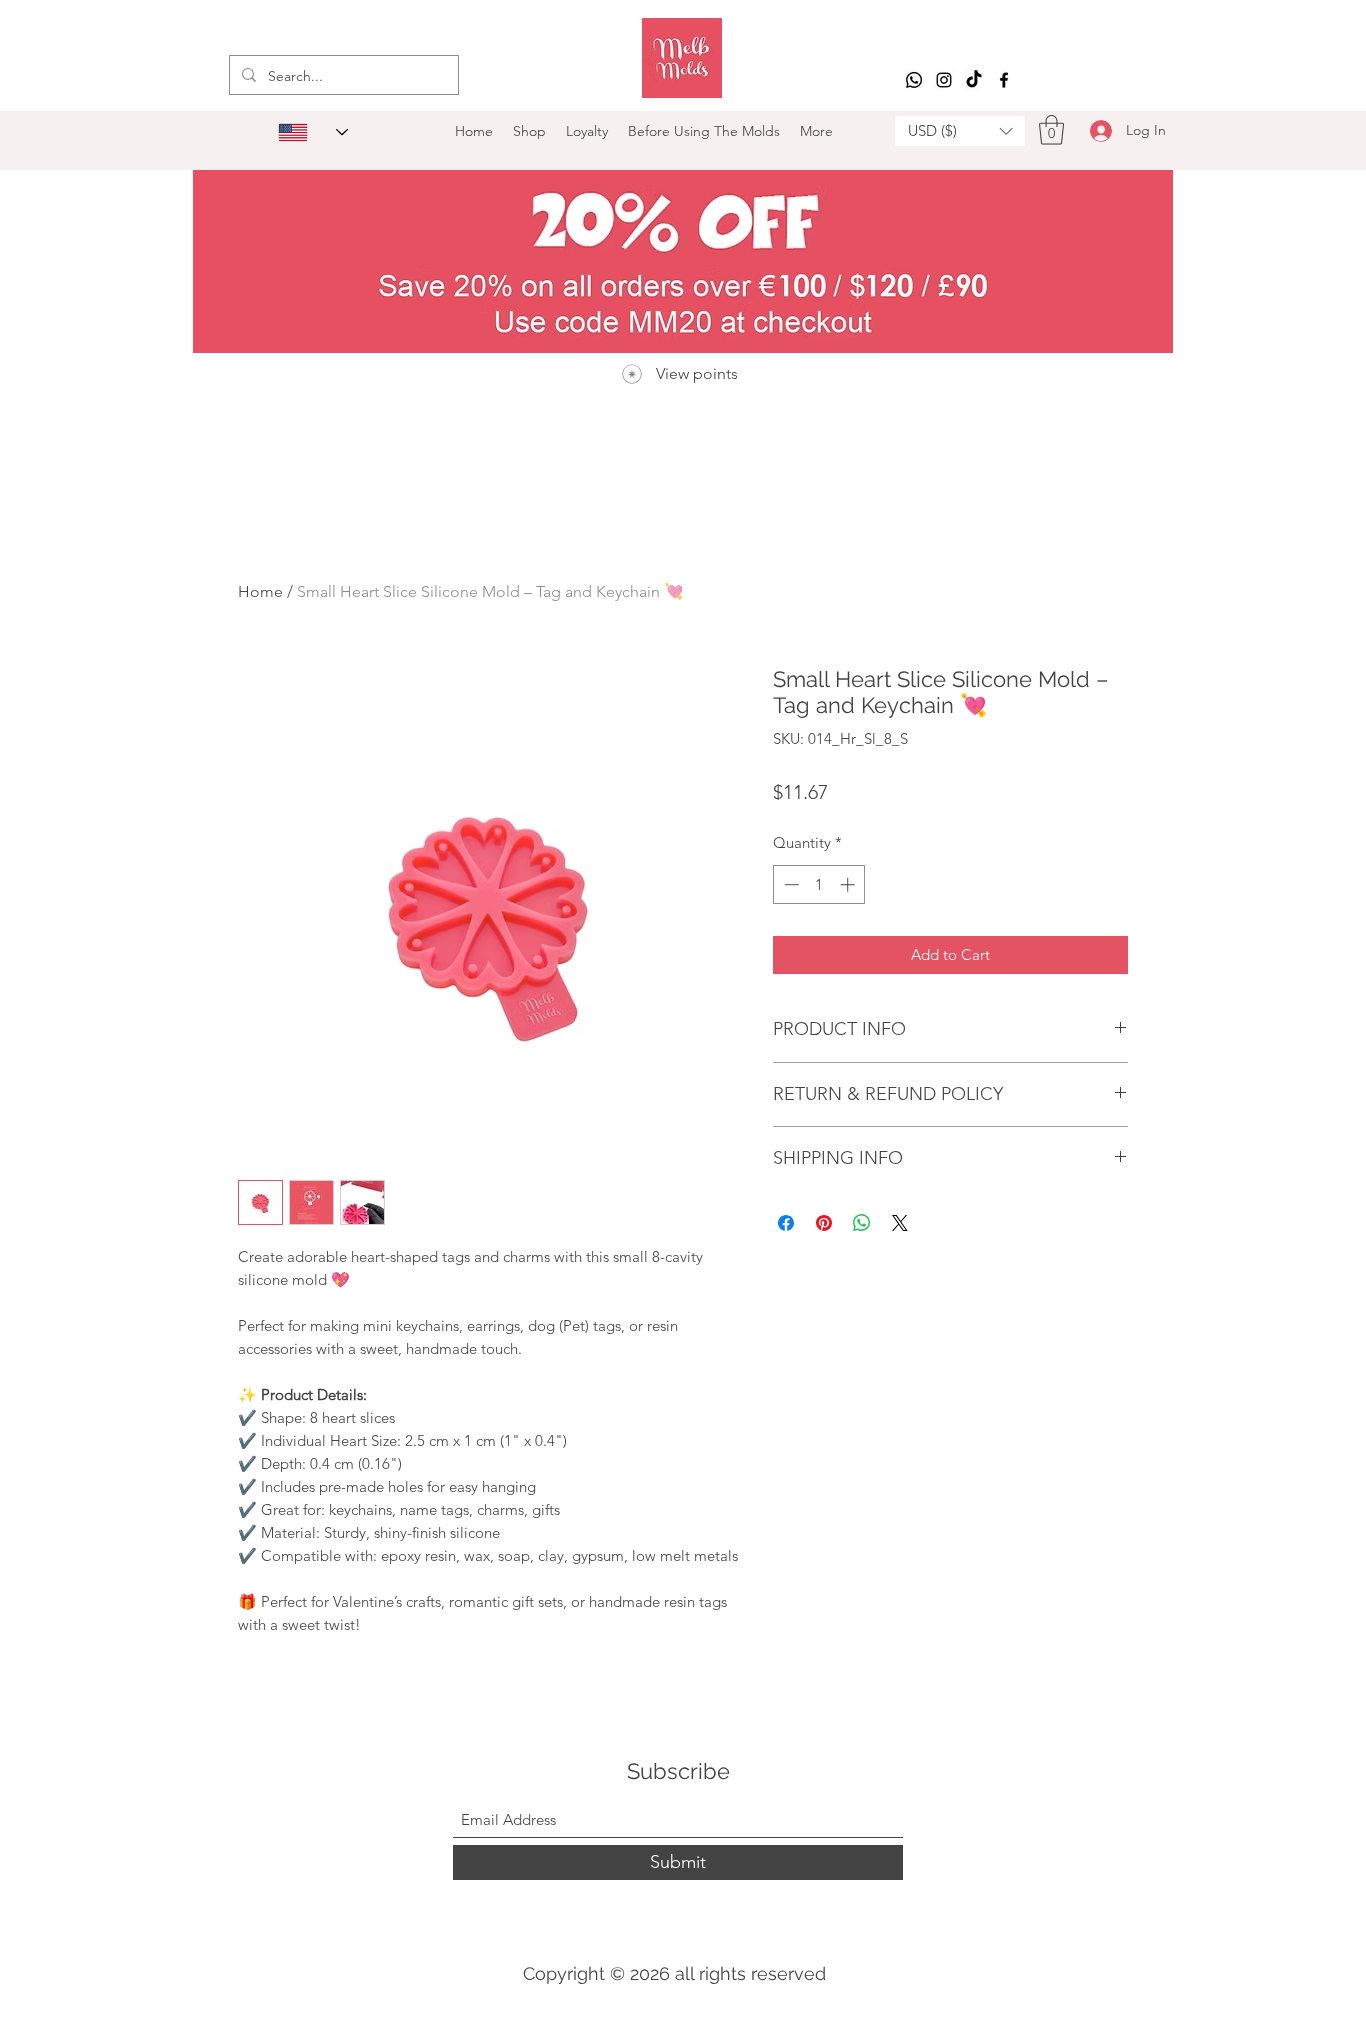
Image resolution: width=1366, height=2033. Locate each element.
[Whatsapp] (914, 80)
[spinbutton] (819, 884)
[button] (960, 131)
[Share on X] (900, 1223)
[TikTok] (974, 80)
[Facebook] (1004, 80)
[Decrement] (789, 884)
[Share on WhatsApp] (862, 1223)
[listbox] (960, 131)
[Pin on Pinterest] (824, 1223)
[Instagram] (944, 80)
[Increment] (849, 884)
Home (260, 591)
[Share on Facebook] (786, 1223)
